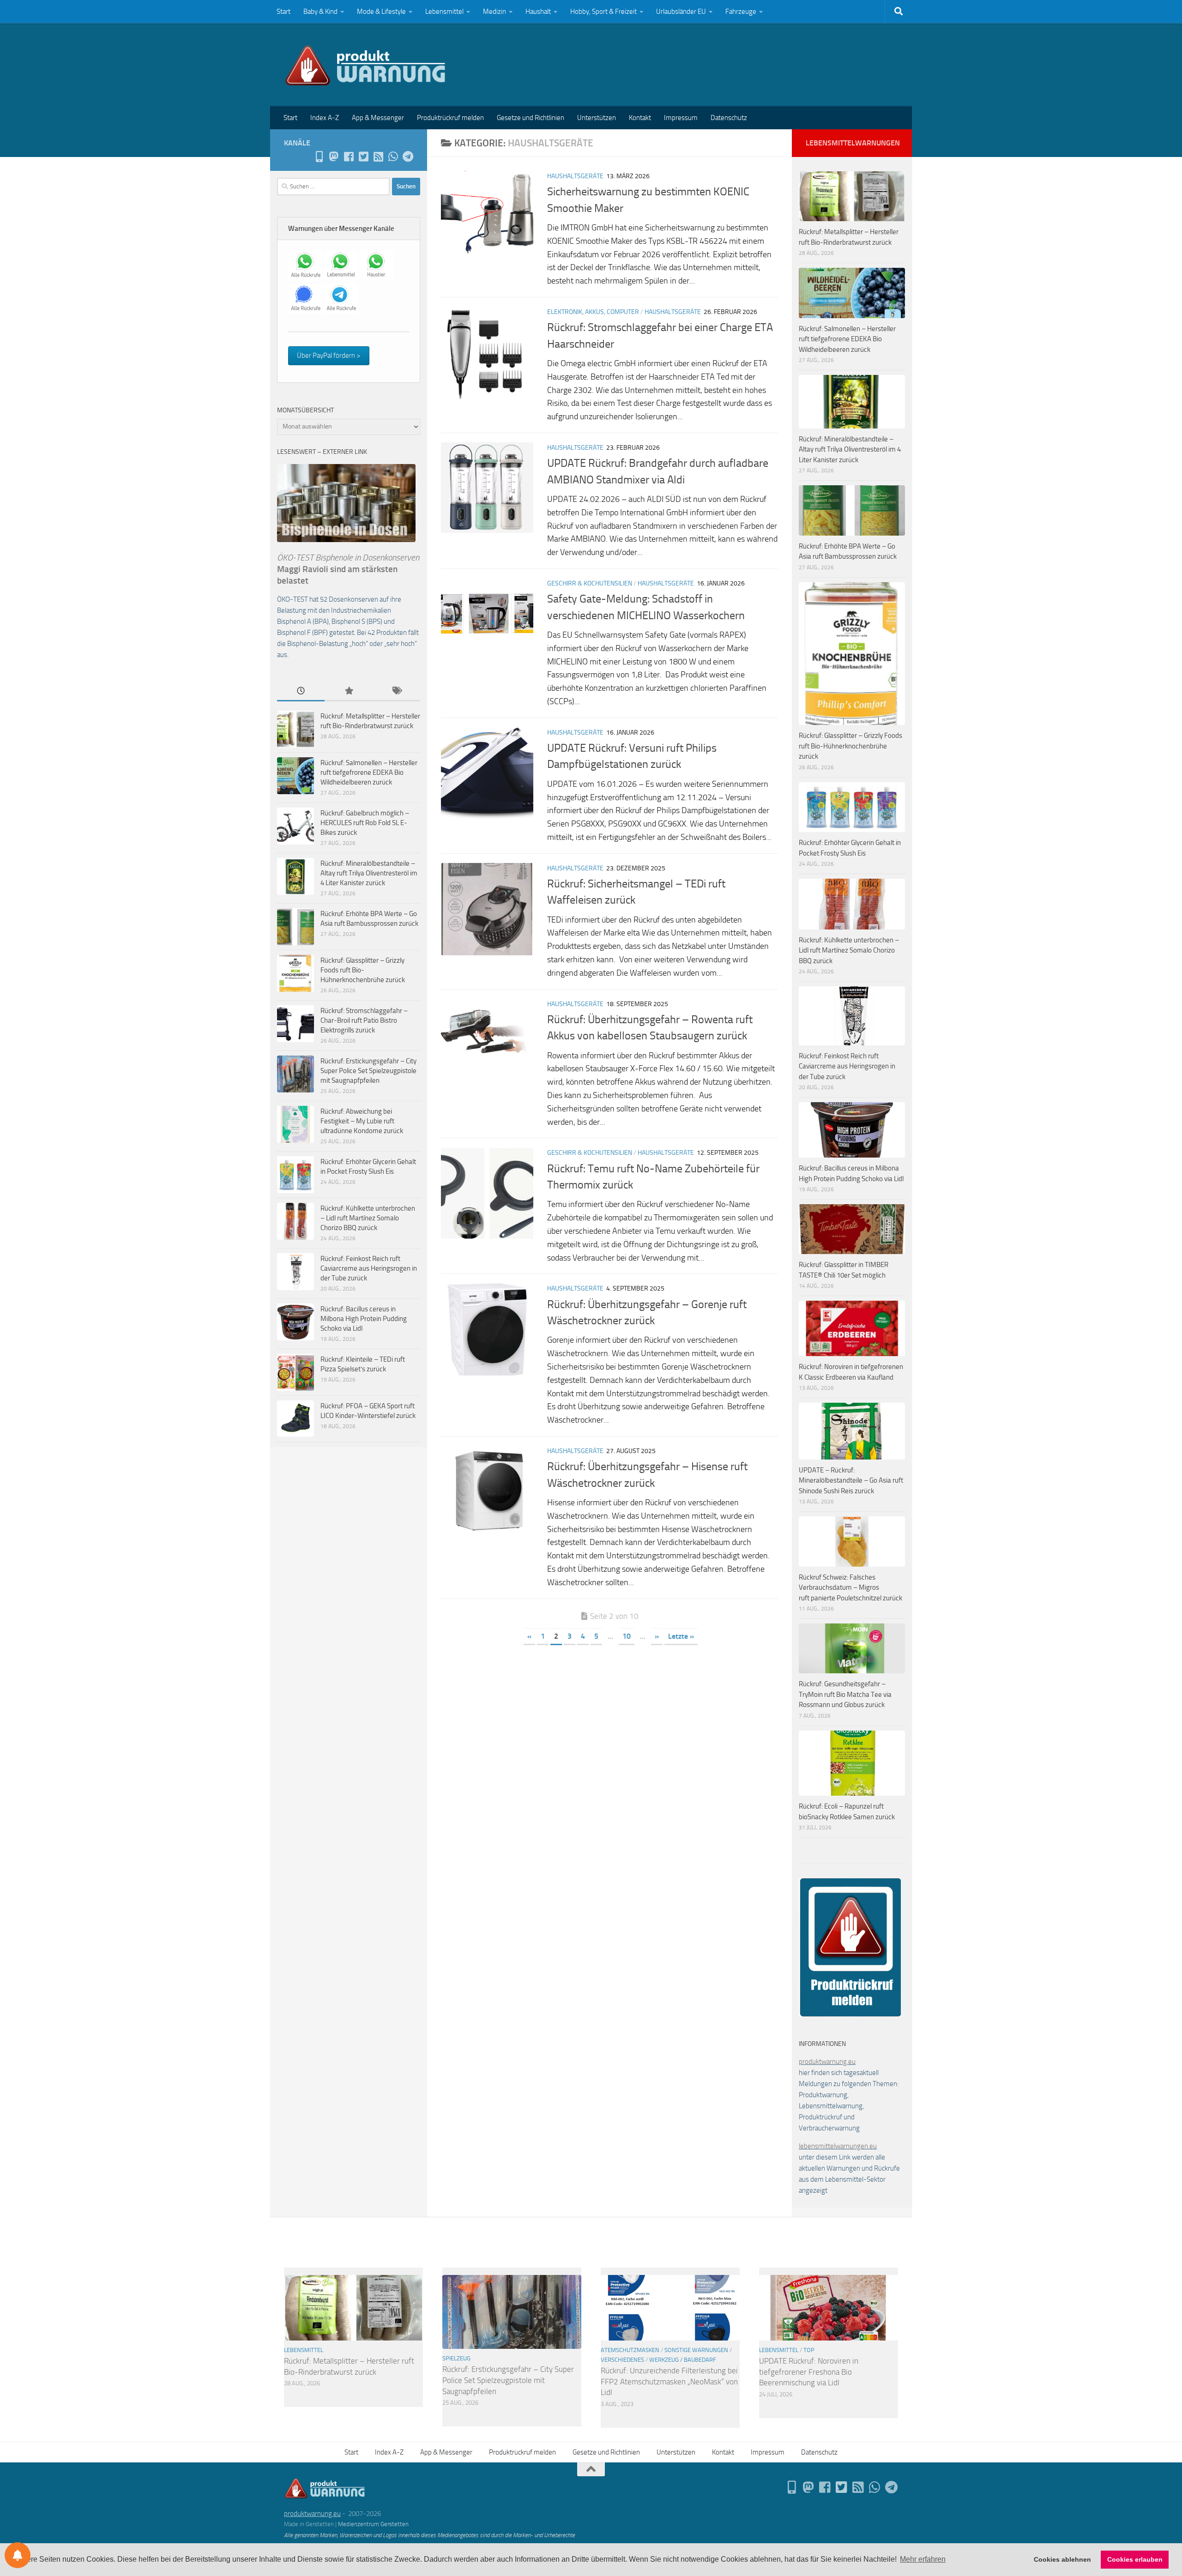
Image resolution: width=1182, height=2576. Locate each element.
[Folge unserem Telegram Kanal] (408, 157)
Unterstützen (597, 118)
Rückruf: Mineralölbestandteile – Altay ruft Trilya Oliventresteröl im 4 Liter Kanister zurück (369, 873)
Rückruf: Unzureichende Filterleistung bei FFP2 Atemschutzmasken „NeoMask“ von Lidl (669, 2381)
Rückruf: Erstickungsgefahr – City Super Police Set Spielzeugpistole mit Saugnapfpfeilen (368, 1071)
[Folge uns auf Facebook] (349, 157)
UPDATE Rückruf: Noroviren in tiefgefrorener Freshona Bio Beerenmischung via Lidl (809, 2372)
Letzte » (681, 1636)
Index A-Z (325, 118)
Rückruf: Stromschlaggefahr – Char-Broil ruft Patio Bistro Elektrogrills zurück (364, 1020)
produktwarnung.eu (827, 2062)
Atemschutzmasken (630, 2350)
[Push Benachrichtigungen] (18, 2555)
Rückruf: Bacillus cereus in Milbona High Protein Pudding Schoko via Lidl (364, 1319)
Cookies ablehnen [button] (1062, 2559)
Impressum (681, 118)
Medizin (495, 12)
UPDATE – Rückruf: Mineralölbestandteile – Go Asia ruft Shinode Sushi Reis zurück (851, 1481)
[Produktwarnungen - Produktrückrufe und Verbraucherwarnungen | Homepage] (365, 65)
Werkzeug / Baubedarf (683, 2360)
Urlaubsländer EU (681, 12)
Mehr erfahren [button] (923, 2559)
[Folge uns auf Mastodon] (334, 157)
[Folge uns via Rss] (378, 157)
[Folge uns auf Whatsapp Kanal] (393, 157)
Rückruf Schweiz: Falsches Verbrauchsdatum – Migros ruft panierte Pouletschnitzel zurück (850, 1588)
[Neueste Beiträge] (301, 691)
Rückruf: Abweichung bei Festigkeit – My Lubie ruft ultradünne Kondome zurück (362, 1121)
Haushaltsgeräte (575, 176)
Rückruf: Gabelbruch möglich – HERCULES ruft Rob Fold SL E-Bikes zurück (365, 823)
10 (627, 1636)
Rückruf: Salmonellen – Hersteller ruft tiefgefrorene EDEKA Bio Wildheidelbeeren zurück (369, 772)
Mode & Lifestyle (381, 12)
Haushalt (538, 12)
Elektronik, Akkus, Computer (593, 312)
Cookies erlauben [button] (1135, 2559)
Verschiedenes (622, 2360)
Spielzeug (456, 2358)
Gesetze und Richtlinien (531, 118)
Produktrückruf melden (450, 118)
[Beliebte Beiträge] (348, 691)
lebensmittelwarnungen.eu (838, 2146)
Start (283, 12)
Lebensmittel (444, 12)
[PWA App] (319, 157)
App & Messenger (378, 118)
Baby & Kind (320, 12)
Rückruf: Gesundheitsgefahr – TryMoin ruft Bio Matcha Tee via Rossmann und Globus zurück (845, 1694)
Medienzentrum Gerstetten (373, 2524)
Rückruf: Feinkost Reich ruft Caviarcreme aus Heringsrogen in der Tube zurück (369, 1268)
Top (809, 2350)
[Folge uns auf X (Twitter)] (363, 157)
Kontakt (640, 118)
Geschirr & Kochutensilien (590, 583)
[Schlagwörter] (396, 691)
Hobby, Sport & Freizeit (603, 12)
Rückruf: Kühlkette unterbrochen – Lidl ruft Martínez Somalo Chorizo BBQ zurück (368, 1218)
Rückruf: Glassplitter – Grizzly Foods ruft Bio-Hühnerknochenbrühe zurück (363, 970)
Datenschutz (729, 118)
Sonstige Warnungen (696, 2350)
